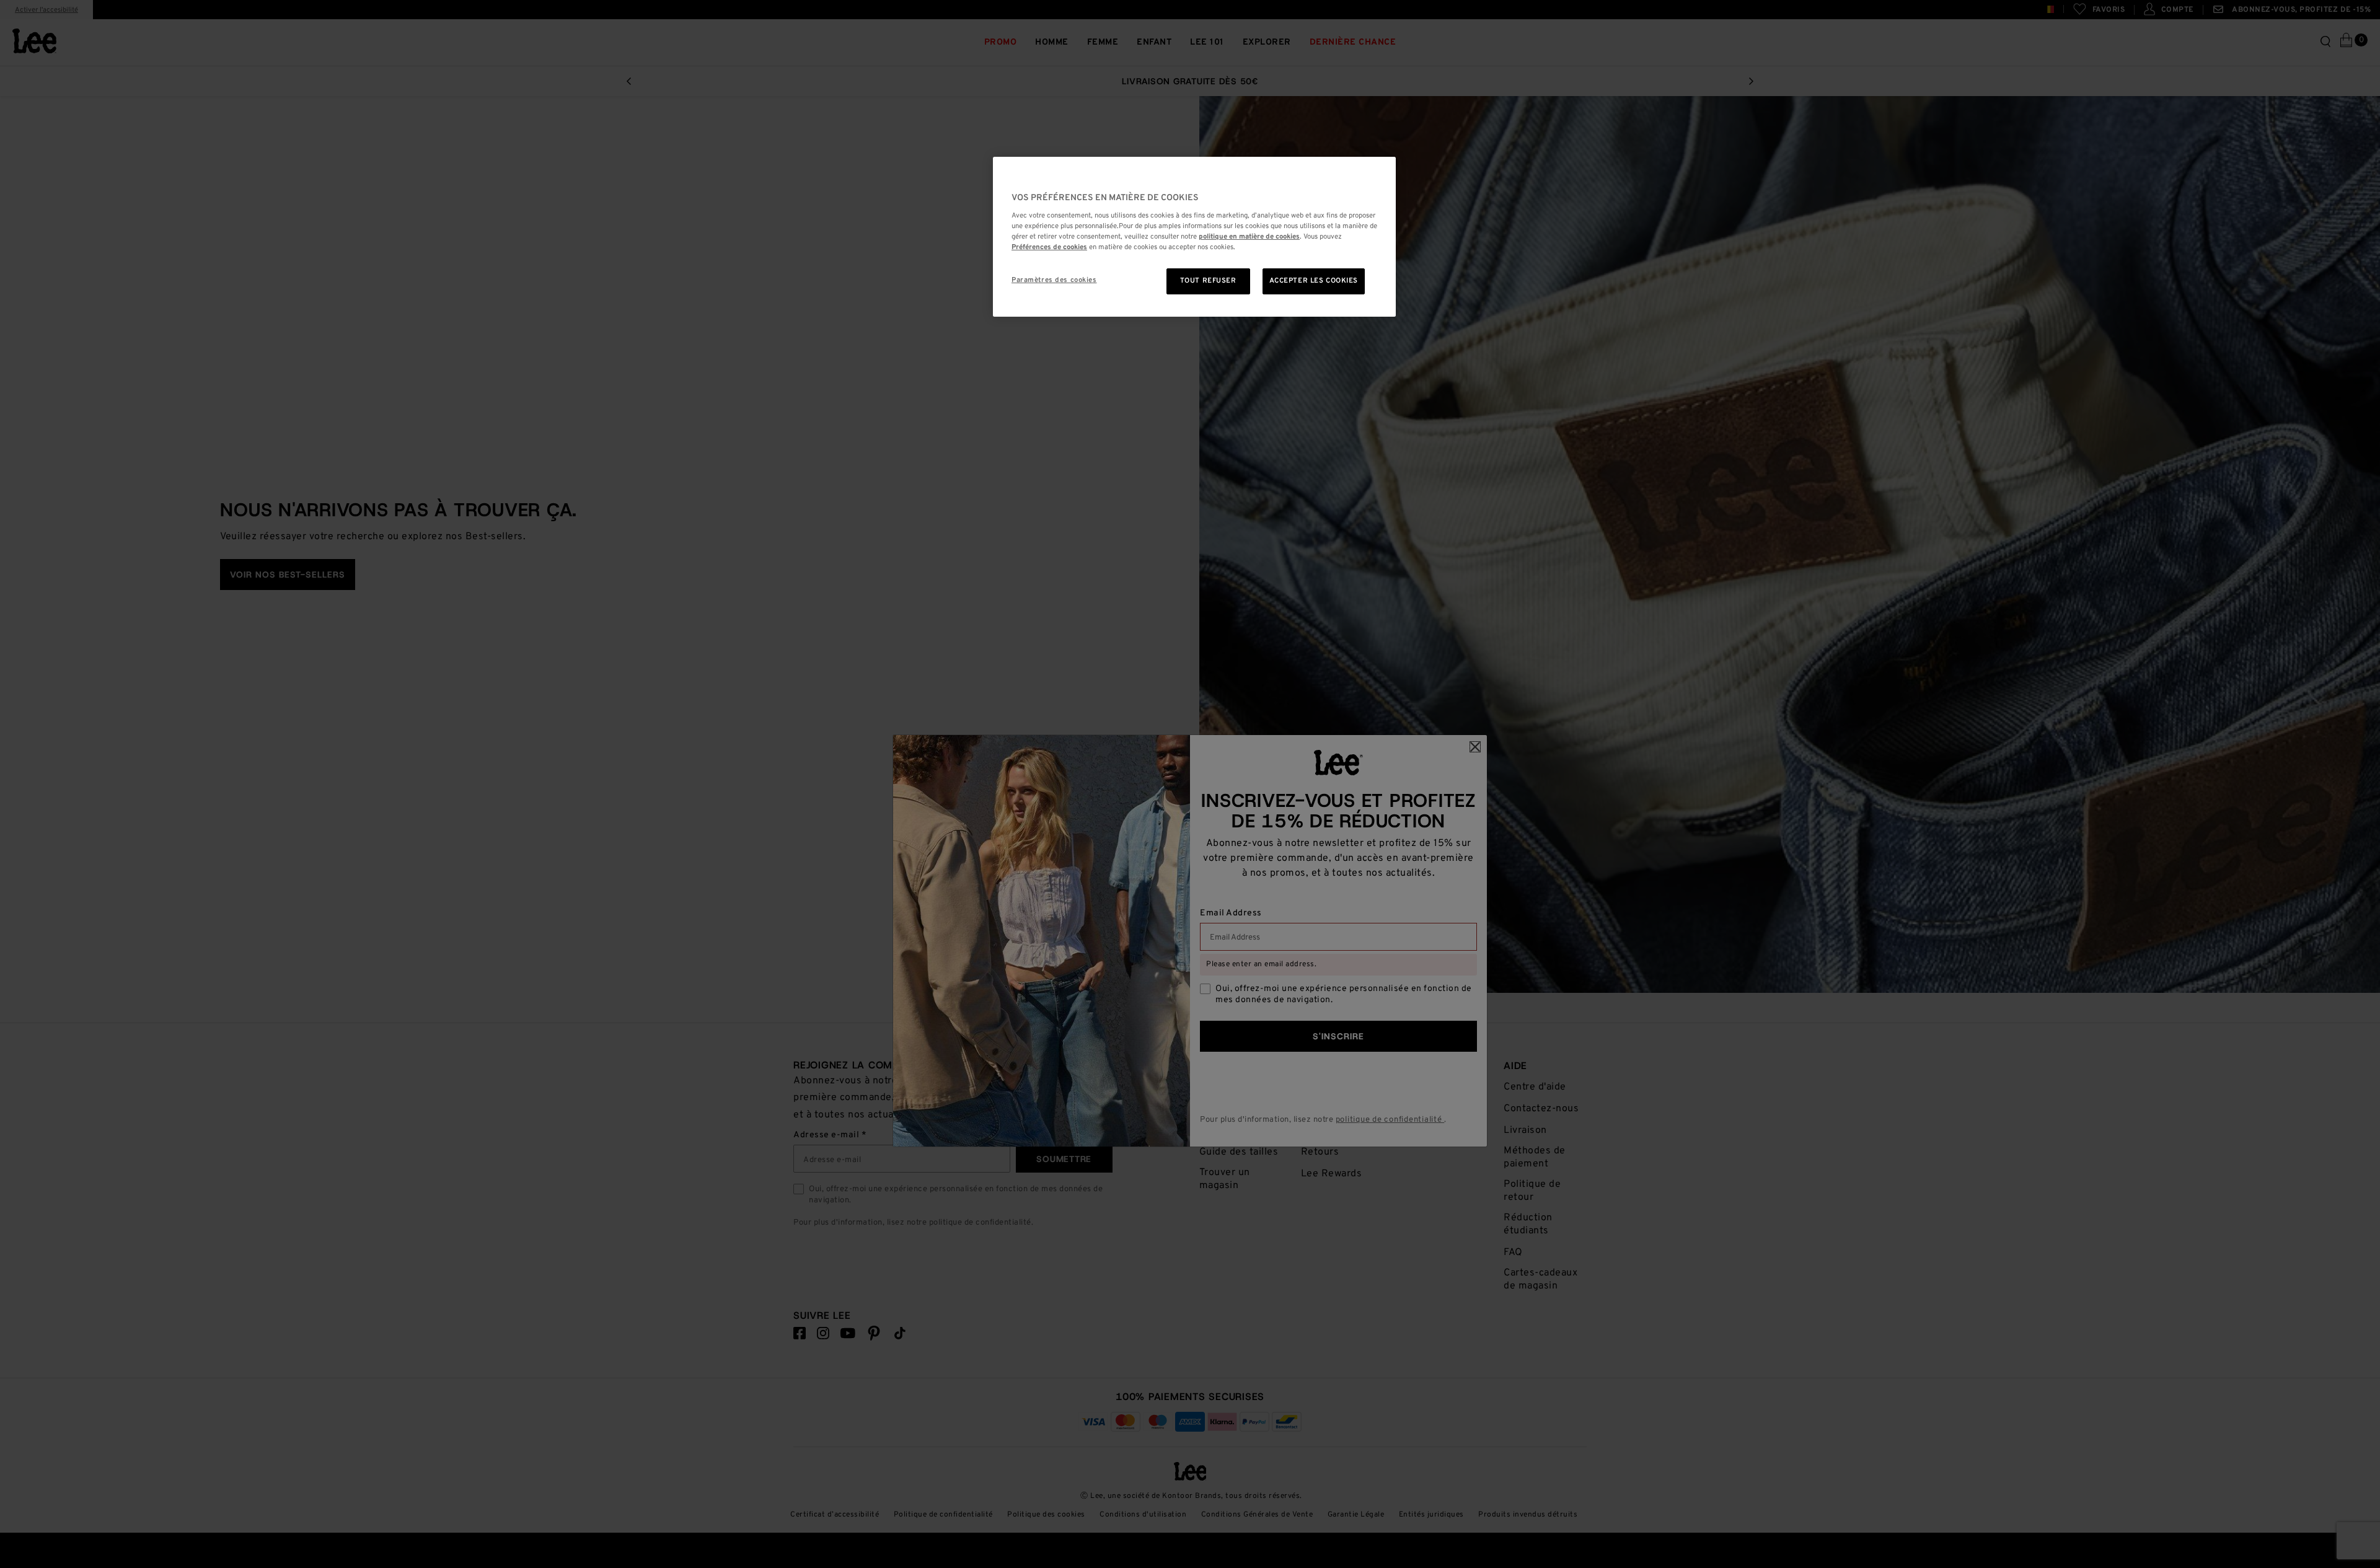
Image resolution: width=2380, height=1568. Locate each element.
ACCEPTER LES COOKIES (1314, 281)
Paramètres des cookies (1054, 280)
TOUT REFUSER (1208, 281)
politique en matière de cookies (1249, 237)
